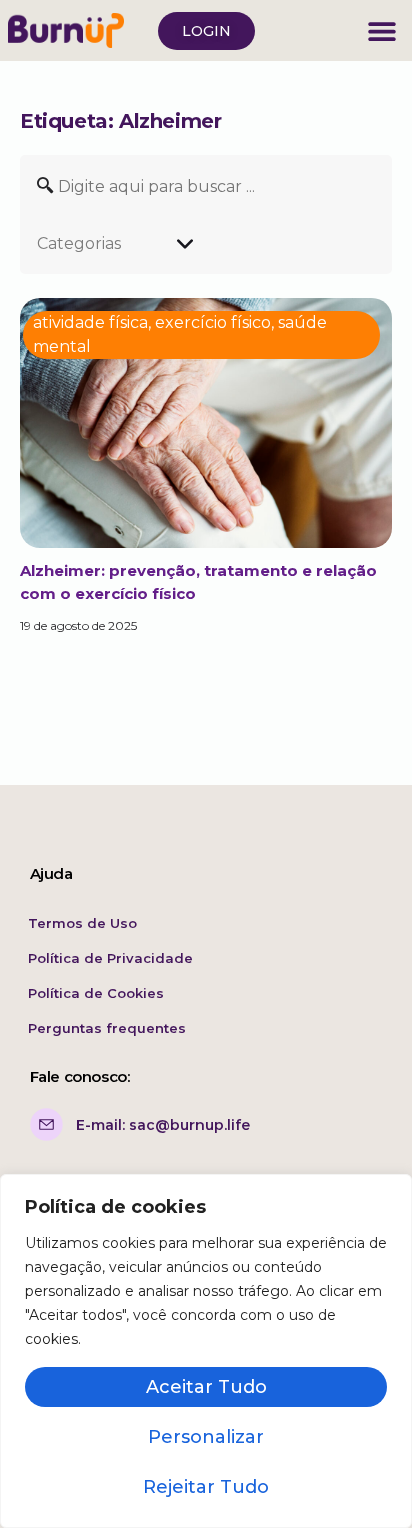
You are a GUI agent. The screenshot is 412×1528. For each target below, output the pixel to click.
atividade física (90, 322)
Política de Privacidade (110, 958)
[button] (381, 30)
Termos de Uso (82, 923)
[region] (206, 1351)
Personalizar (206, 1437)
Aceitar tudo (206, 1387)
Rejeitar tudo (206, 1487)
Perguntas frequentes (107, 1028)
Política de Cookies (96, 993)
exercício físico (213, 322)
